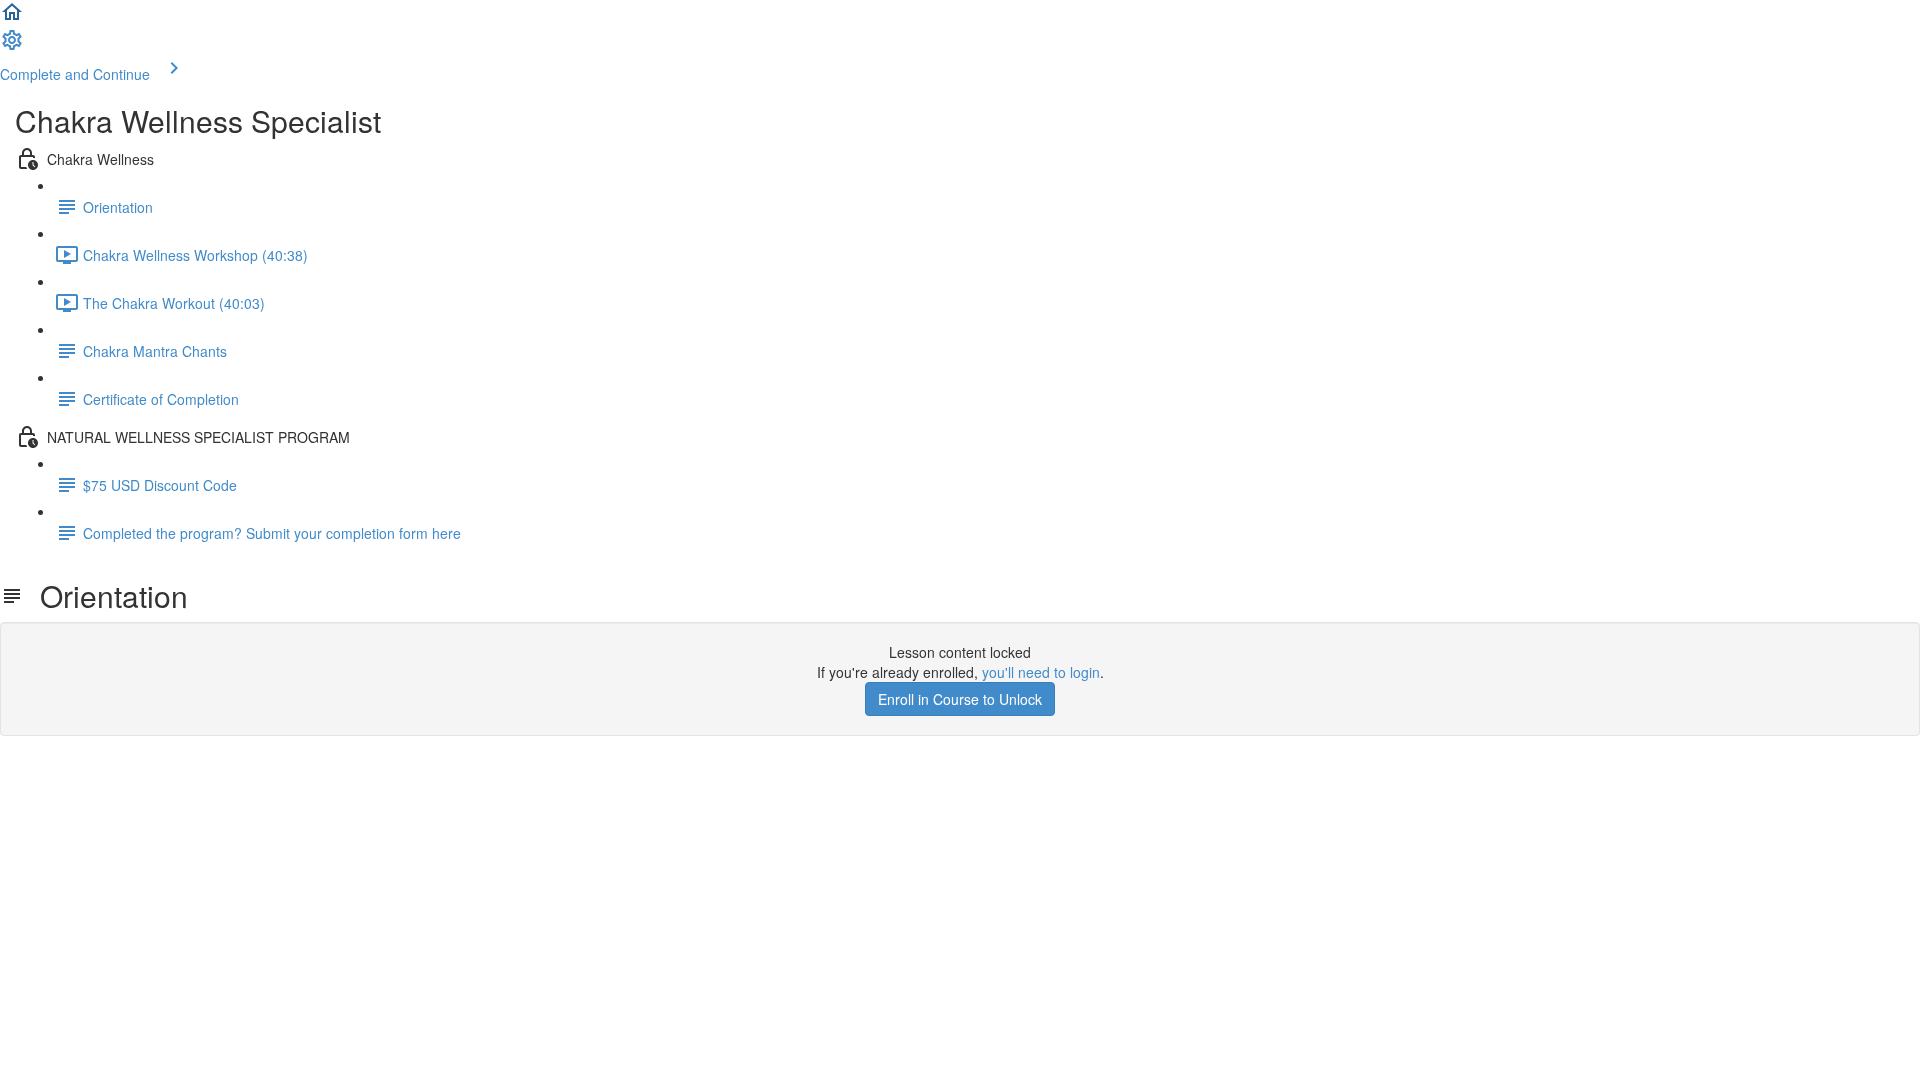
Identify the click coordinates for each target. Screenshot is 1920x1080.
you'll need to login (1041, 672)
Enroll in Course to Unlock (960, 699)
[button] (12, 18)
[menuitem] (12, 46)
